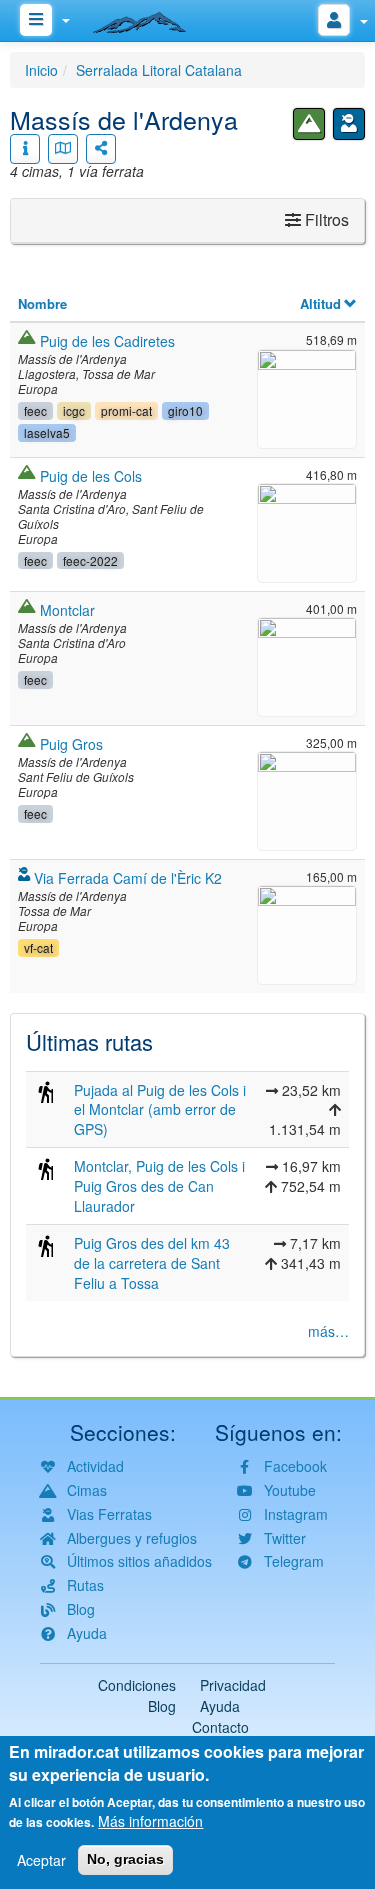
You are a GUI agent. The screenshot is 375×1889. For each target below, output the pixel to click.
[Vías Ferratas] (349, 124)
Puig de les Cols (91, 476)
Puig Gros (71, 744)
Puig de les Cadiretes (107, 341)
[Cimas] (309, 124)
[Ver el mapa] (63, 149)
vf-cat (38, 947)
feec (35, 410)
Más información (150, 1821)
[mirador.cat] (150, 18)
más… (328, 1331)
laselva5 (47, 432)
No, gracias (125, 1859)
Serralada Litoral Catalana (159, 70)
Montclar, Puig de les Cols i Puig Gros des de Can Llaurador (159, 1186)
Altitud (320, 303)
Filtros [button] (325, 219)
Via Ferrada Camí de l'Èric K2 (128, 878)
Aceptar (41, 1860)
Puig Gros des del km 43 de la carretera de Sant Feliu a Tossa (152, 1263)
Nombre (42, 303)
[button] (307, 396)
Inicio (41, 70)
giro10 (185, 410)
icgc (74, 410)
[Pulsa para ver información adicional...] (25, 149)
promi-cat (126, 410)
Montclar (67, 610)
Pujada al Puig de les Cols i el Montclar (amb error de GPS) (160, 1110)
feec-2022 (90, 560)
